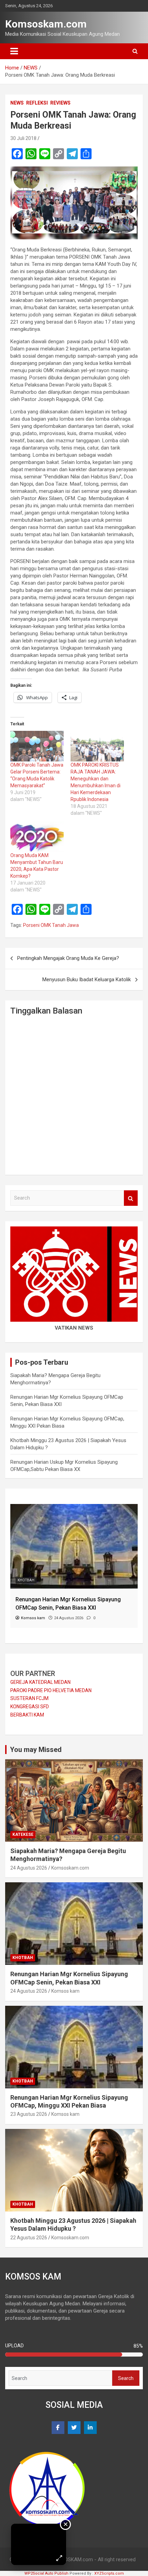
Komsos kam (65, 1991)
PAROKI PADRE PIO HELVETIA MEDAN (51, 1690)
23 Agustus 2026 (29, 2114)
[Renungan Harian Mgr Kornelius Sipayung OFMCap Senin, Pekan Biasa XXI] (74, 1507)
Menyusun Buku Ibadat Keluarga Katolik (87, 979)
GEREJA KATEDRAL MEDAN (40, 1682)
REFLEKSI (37, 103)
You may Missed (36, 1750)
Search (131, 1198)
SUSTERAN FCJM (29, 1698)
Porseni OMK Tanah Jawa (51, 925)
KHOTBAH (26, 1580)
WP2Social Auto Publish (46, 2573)
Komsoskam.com (46, 24)
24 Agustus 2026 (29, 1868)
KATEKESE (23, 1834)
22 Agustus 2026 (29, 2238)
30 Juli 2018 (23, 138)
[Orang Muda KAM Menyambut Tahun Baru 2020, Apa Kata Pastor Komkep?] (37, 837)
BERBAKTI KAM (27, 1715)
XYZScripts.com (109, 2573)
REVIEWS (60, 103)
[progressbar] (74, 2355)
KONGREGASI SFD (30, 1707)
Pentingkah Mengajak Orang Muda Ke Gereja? (68, 958)
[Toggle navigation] (14, 51)
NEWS (17, 103)
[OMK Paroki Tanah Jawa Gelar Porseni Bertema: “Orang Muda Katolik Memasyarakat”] (37, 746)
